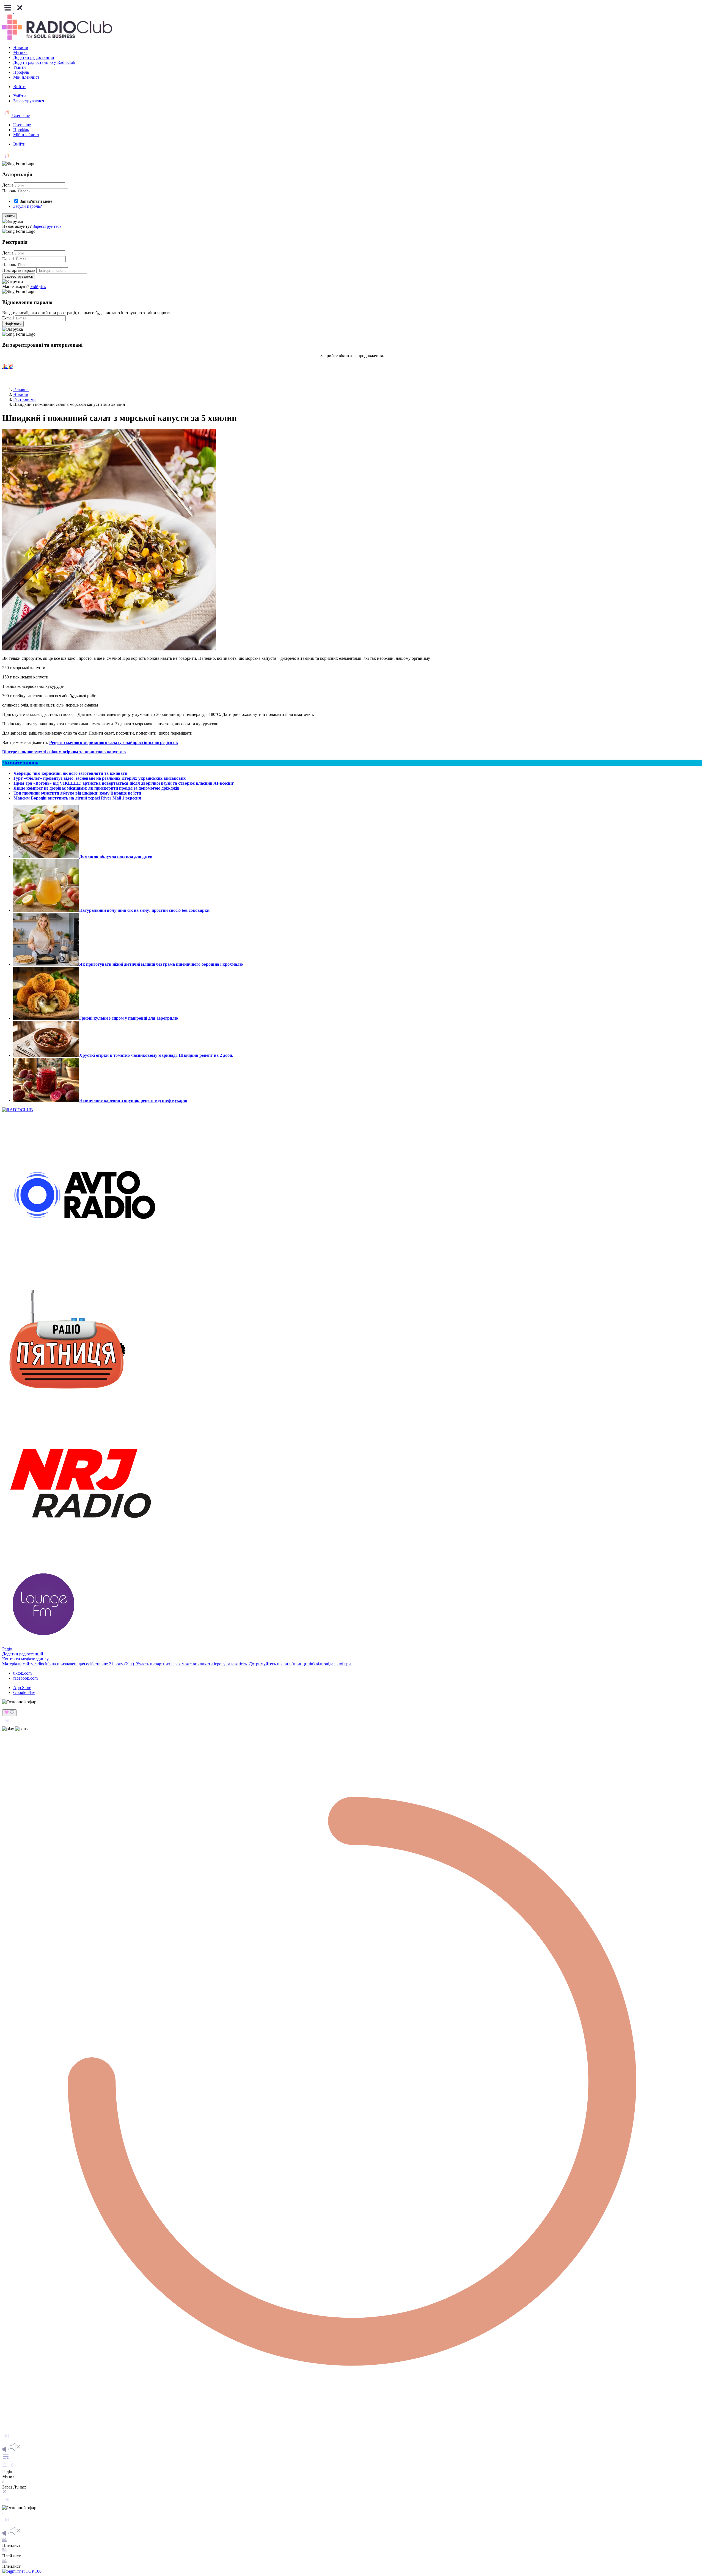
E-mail (8, 259)
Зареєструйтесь (47, 226)
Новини (21, 47)
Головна (21, 389)
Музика (20, 52)
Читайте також (20, 763)
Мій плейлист (26, 77)
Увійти (20, 67)
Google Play (24, 1692)
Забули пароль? (28, 206)
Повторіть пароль (19, 270)
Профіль (21, 72)
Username (20, 115)
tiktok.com (22, 1673)
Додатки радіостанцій (34, 57)
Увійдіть (38, 287)
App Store (22, 1687)
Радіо (7, 1649)
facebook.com (25, 1678)
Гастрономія (25, 399)
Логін (8, 185)
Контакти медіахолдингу (25, 1659)
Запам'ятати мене (36, 201)
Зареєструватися (29, 101)
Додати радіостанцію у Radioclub (44, 62)
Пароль (9, 191)
